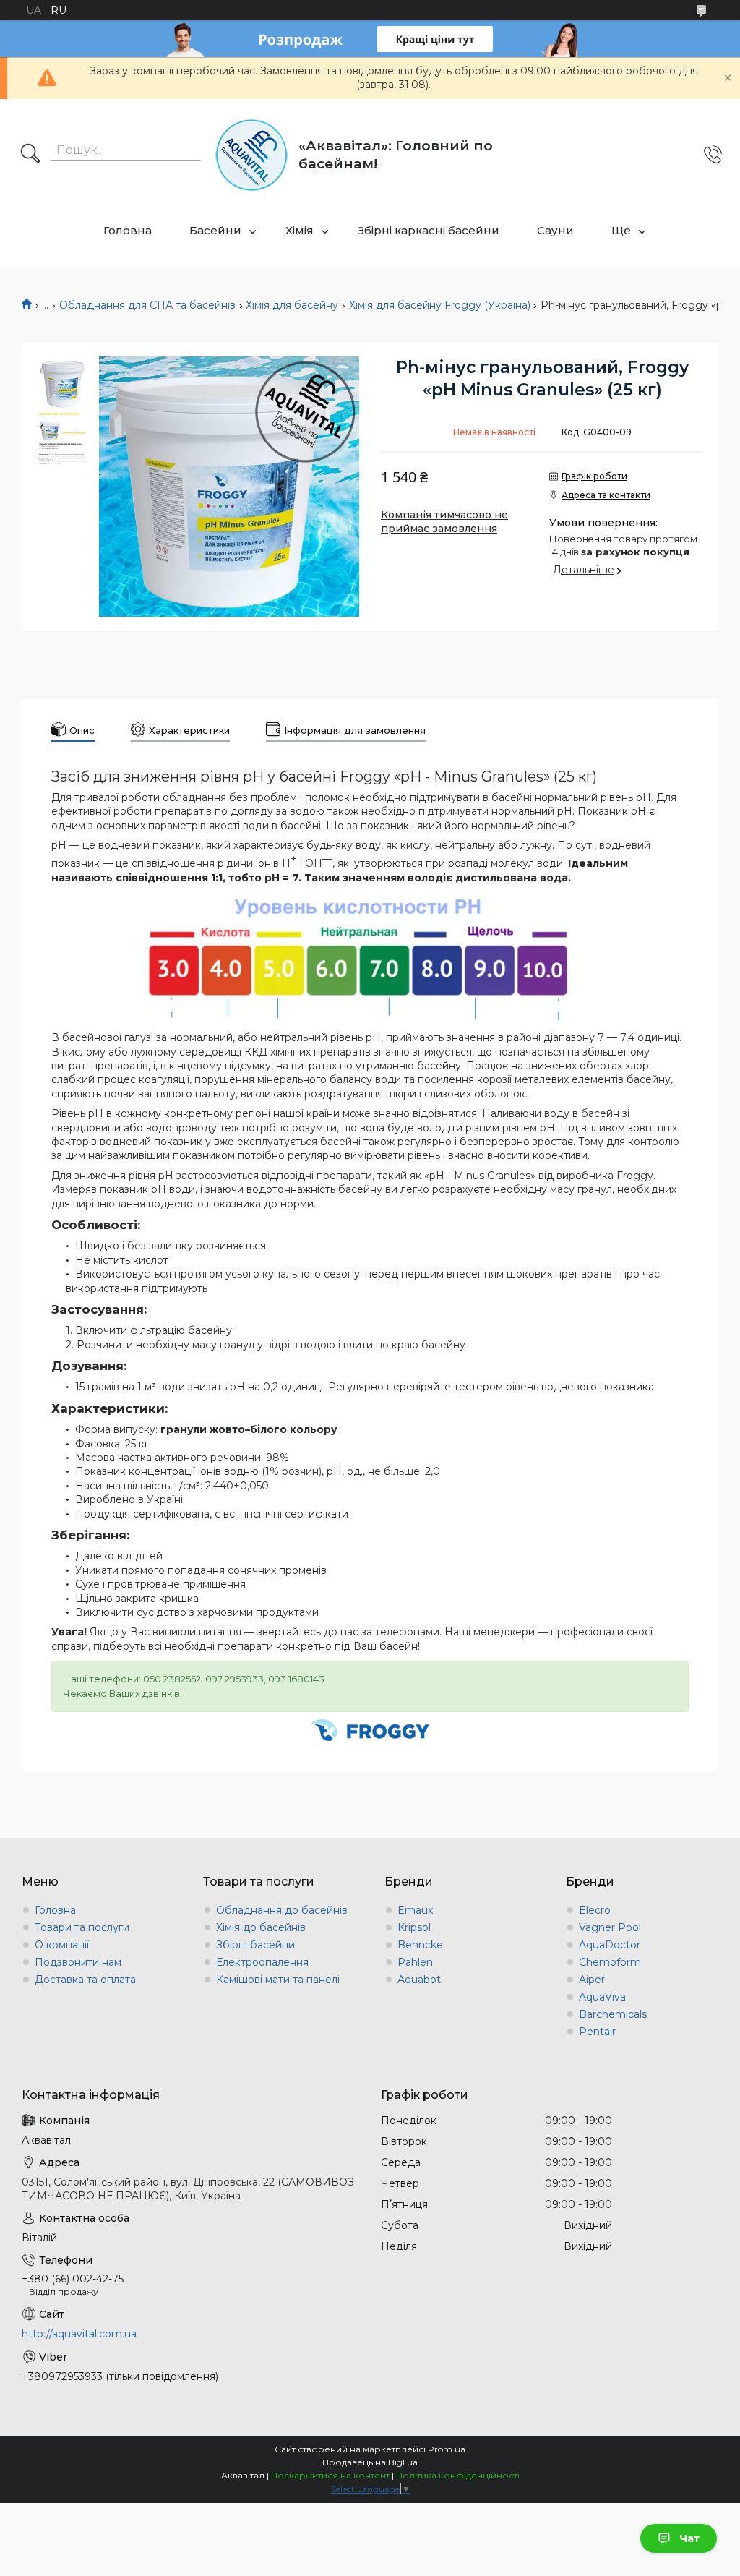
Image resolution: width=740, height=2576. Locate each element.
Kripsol (414, 1927)
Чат (689, 2538)
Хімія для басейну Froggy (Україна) (440, 305)
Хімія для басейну (292, 305)
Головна (128, 230)
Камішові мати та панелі (278, 1980)
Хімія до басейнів (261, 1927)
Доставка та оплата (85, 1980)
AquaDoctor (610, 1945)
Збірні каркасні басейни (429, 230)
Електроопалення (262, 1962)
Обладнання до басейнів (282, 1910)
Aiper (592, 1980)
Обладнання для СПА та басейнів (147, 305)
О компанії (62, 1945)
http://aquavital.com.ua (79, 2334)
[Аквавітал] (251, 155)
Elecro (595, 1910)
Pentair (597, 2032)
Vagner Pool (610, 1927)
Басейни (215, 230)
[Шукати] (30, 155)
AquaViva (602, 1997)
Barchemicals (613, 2014)
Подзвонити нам (78, 1962)
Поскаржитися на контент (330, 2475)
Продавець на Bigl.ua (370, 2462)
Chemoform (610, 1962)
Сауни (555, 230)
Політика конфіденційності (458, 2475)
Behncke (420, 1945)
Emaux (415, 1910)
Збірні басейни (255, 1945)
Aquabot (419, 1980)
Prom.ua (447, 2449)
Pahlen (415, 1962)
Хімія (300, 230)
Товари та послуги (82, 1927)
